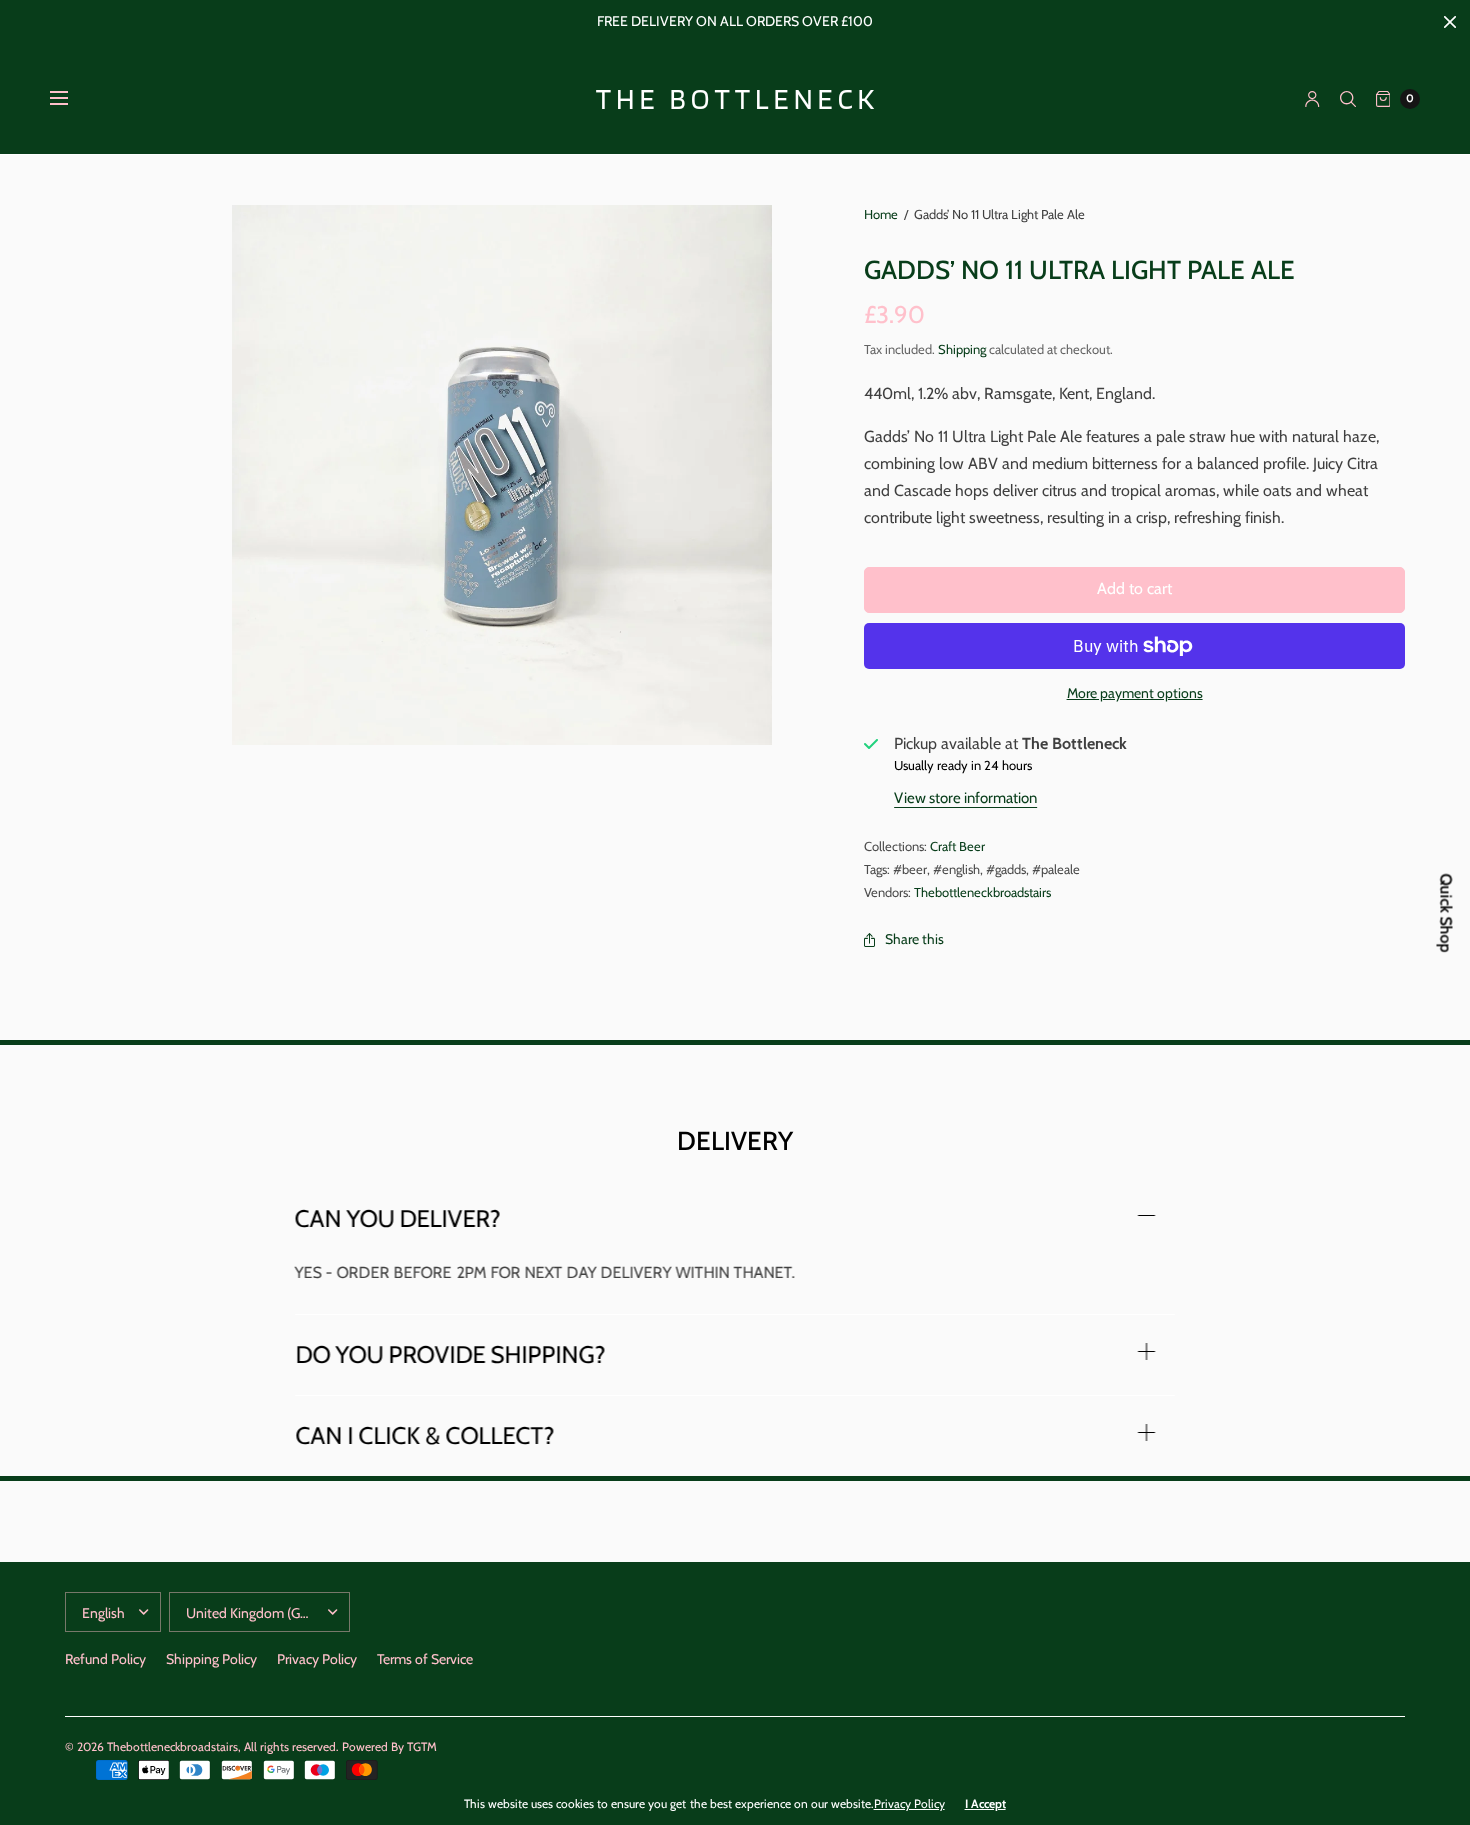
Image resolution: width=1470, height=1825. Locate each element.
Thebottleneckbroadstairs (982, 892)
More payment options (1135, 693)
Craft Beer (957, 846)
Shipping (962, 349)
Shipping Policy (211, 1659)
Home (881, 214)
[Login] (1312, 99)
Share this (914, 939)
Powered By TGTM (389, 1746)
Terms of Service (425, 1659)
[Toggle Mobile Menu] (72, 99)
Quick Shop (1446, 912)
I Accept (985, 1804)
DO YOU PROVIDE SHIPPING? (450, 1355)
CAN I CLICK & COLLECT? (424, 1436)
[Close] (1450, 22)
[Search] (1348, 99)
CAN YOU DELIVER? (398, 1219)
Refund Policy (105, 1659)
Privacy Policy (317, 1659)
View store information (965, 798)
